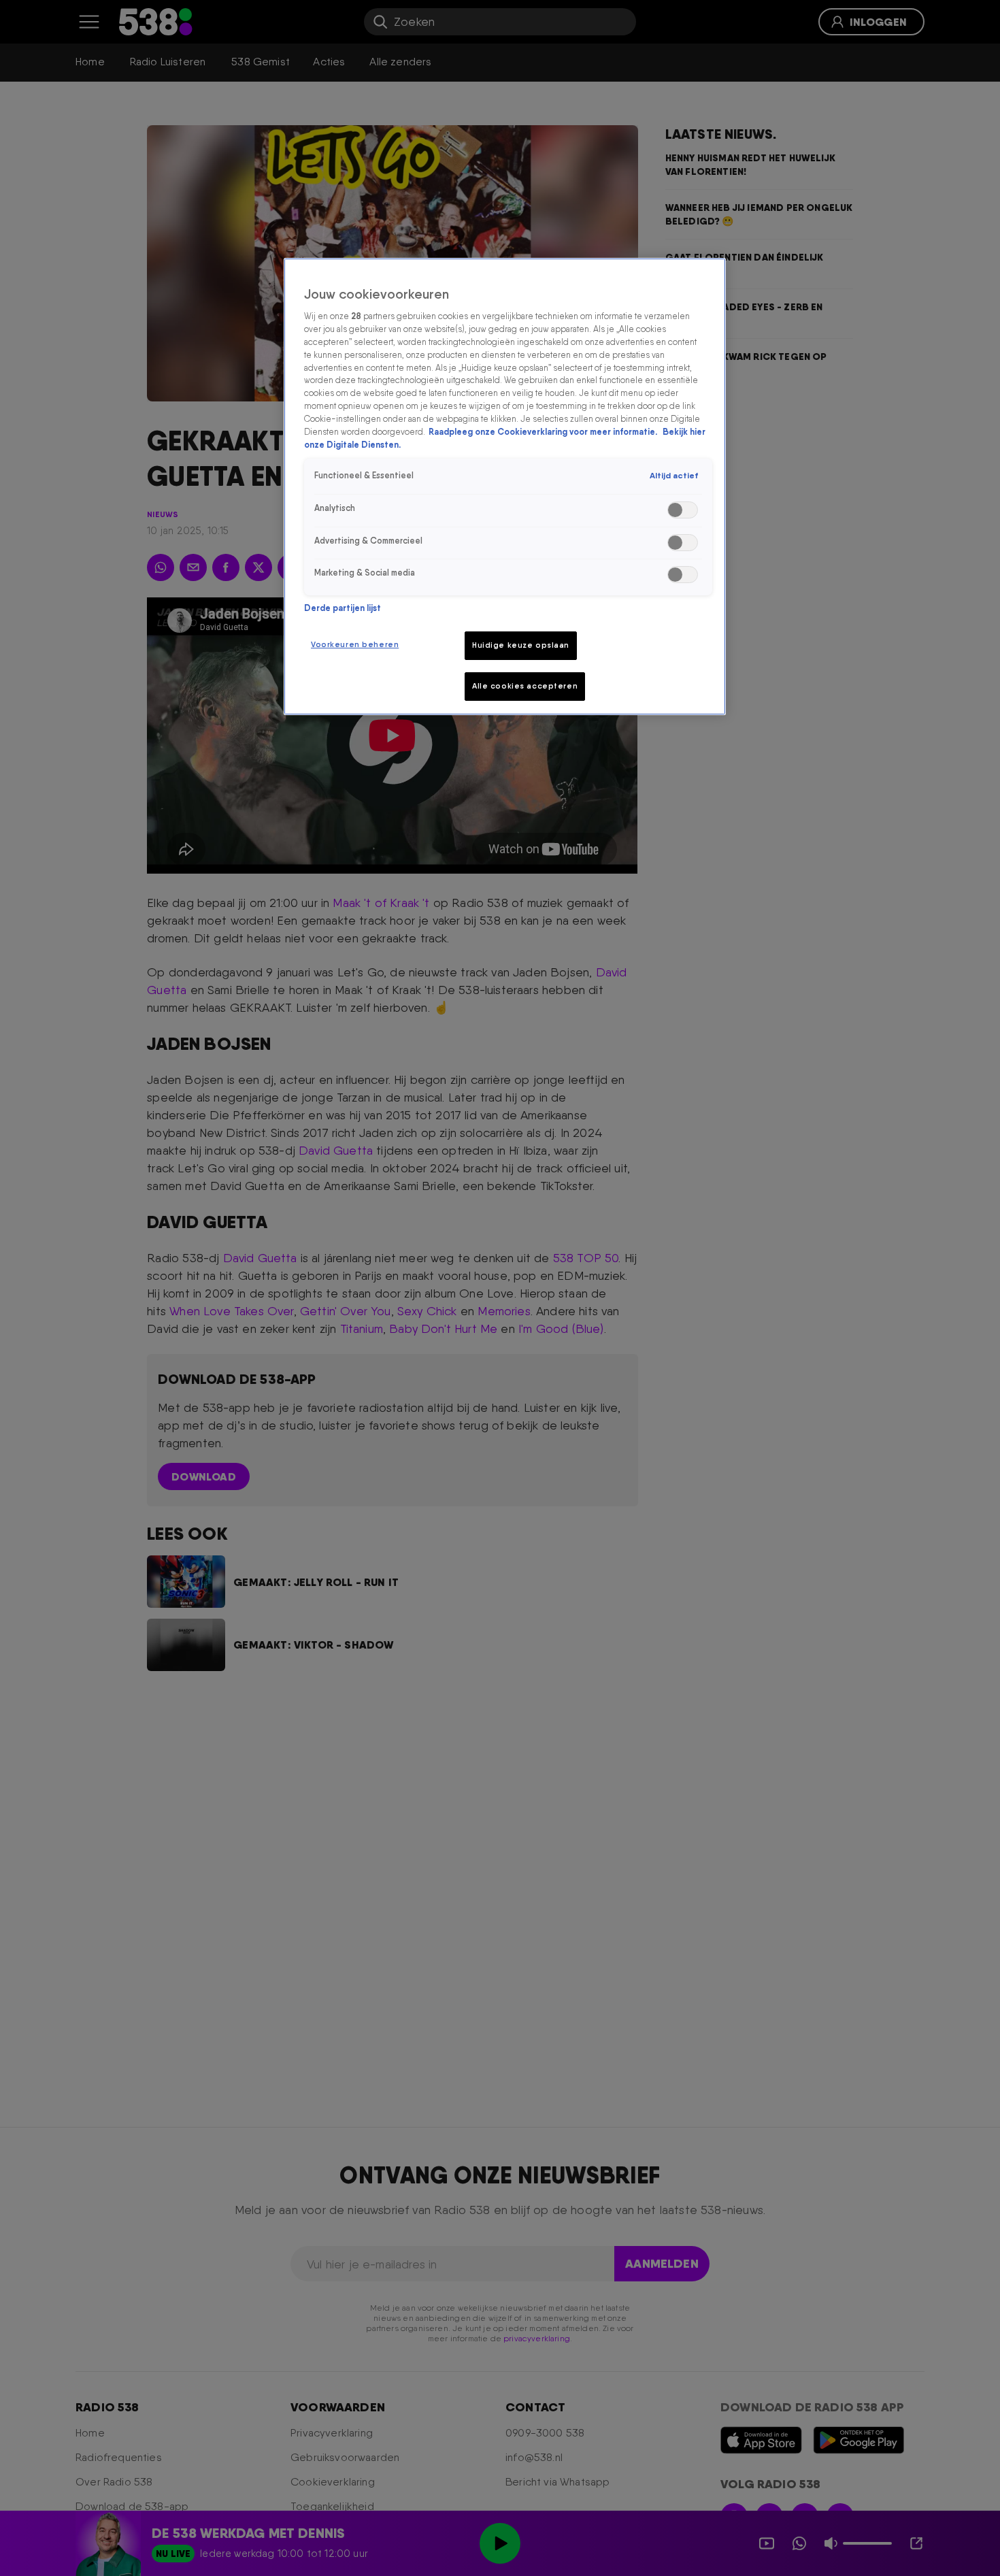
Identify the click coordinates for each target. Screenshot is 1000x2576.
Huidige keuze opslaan (521, 645)
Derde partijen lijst (343, 608)
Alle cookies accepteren (525, 686)
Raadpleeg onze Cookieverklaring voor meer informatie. (544, 432)
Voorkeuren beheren (355, 644)
